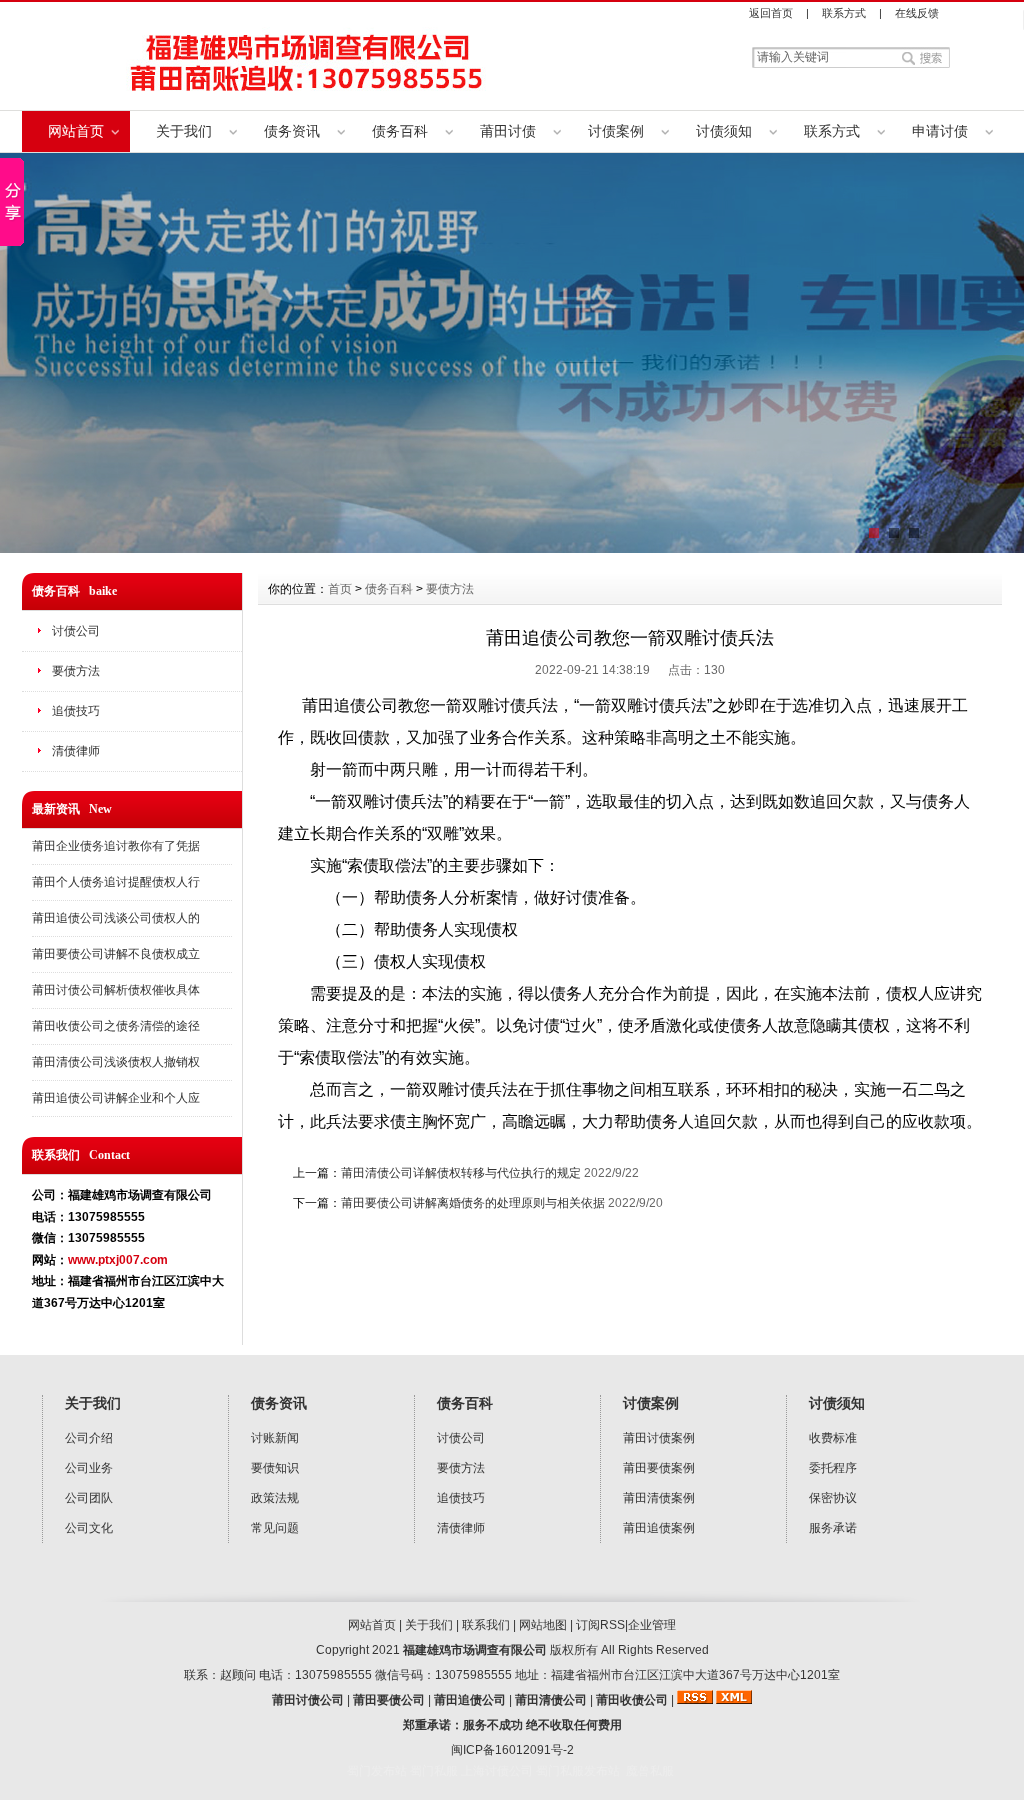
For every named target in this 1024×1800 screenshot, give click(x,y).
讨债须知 (724, 131)
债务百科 (400, 131)
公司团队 (89, 1498)
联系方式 (844, 13)
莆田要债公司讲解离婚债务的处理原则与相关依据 (473, 1203)
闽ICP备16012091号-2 (512, 1750)
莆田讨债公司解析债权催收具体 (116, 990)
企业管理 (652, 1625)
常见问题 (275, 1528)
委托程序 (833, 1468)
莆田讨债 (508, 131)
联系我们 (486, 1625)
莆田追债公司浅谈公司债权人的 (116, 918)
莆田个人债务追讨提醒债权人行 (116, 882)
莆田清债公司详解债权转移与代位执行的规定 (461, 1173)
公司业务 (89, 1468)
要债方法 (76, 671)
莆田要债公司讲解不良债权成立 (116, 954)
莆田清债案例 (659, 1498)
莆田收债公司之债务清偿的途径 (116, 1026)
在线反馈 (917, 13)
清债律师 (76, 751)
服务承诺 (833, 1528)
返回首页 (771, 13)
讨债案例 (616, 131)
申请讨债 (940, 131)
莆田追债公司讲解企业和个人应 (116, 1098)
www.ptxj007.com (118, 1260)
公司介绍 (89, 1438)
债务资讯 (292, 131)
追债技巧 (76, 711)
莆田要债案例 (659, 1468)
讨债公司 (76, 631)
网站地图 (543, 1625)
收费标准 (833, 1438)
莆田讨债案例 (659, 1438)
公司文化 (89, 1528)
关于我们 (184, 131)
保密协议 (833, 1498)
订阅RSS (600, 1625)
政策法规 (275, 1498)
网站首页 (76, 131)
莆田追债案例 (659, 1528)
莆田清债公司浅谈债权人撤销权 (116, 1062)
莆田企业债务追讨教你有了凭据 (116, 846)
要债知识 (275, 1468)
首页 (340, 589)
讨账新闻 (275, 1438)
